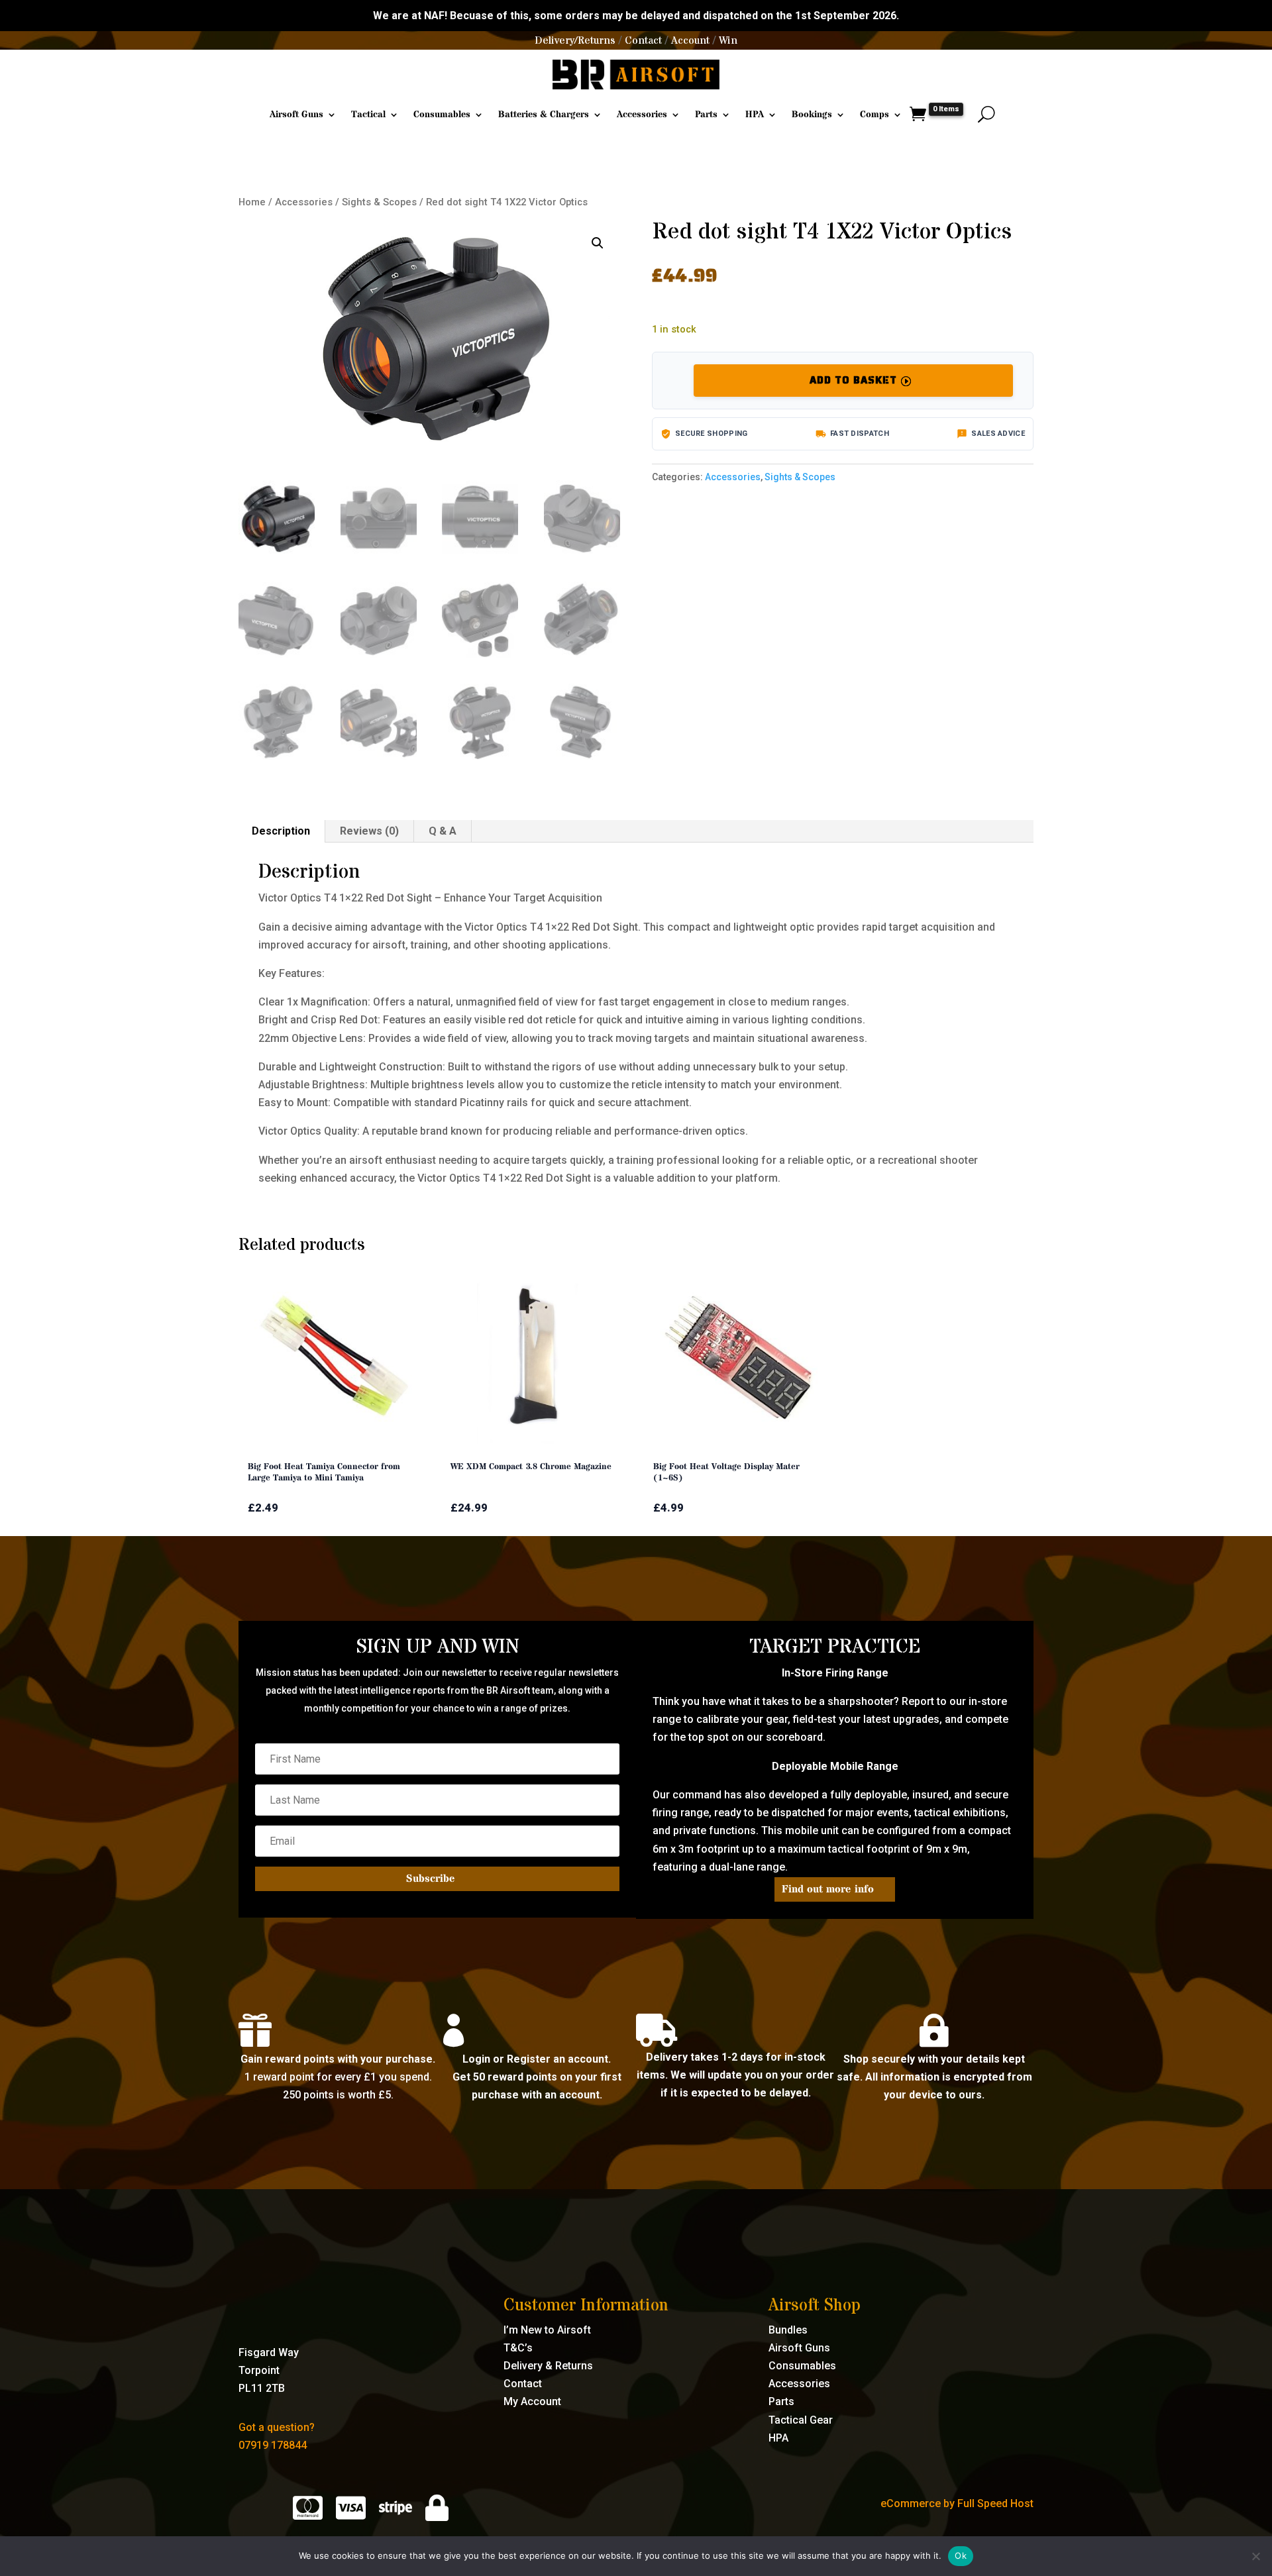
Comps (874, 115)
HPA (755, 115)
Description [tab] (281, 831)
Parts (706, 115)
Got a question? (277, 2427)
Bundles (788, 2330)
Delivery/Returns (575, 40)
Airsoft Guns (296, 115)
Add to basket (853, 380)
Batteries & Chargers (544, 115)
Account (690, 40)
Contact (643, 40)
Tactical (368, 115)
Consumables (442, 115)
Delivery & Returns (548, 2366)
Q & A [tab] (443, 831)
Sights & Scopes (379, 202)
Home (252, 202)
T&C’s (518, 2348)
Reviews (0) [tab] (369, 831)
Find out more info (828, 1889)
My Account (532, 2401)
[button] (598, 243)
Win (728, 40)
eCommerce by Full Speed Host (957, 2503)
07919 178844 (273, 2445)
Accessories (642, 115)
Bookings (812, 115)
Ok (961, 2555)
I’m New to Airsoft (547, 2330)
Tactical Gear (801, 2420)
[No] (1255, 2556)
